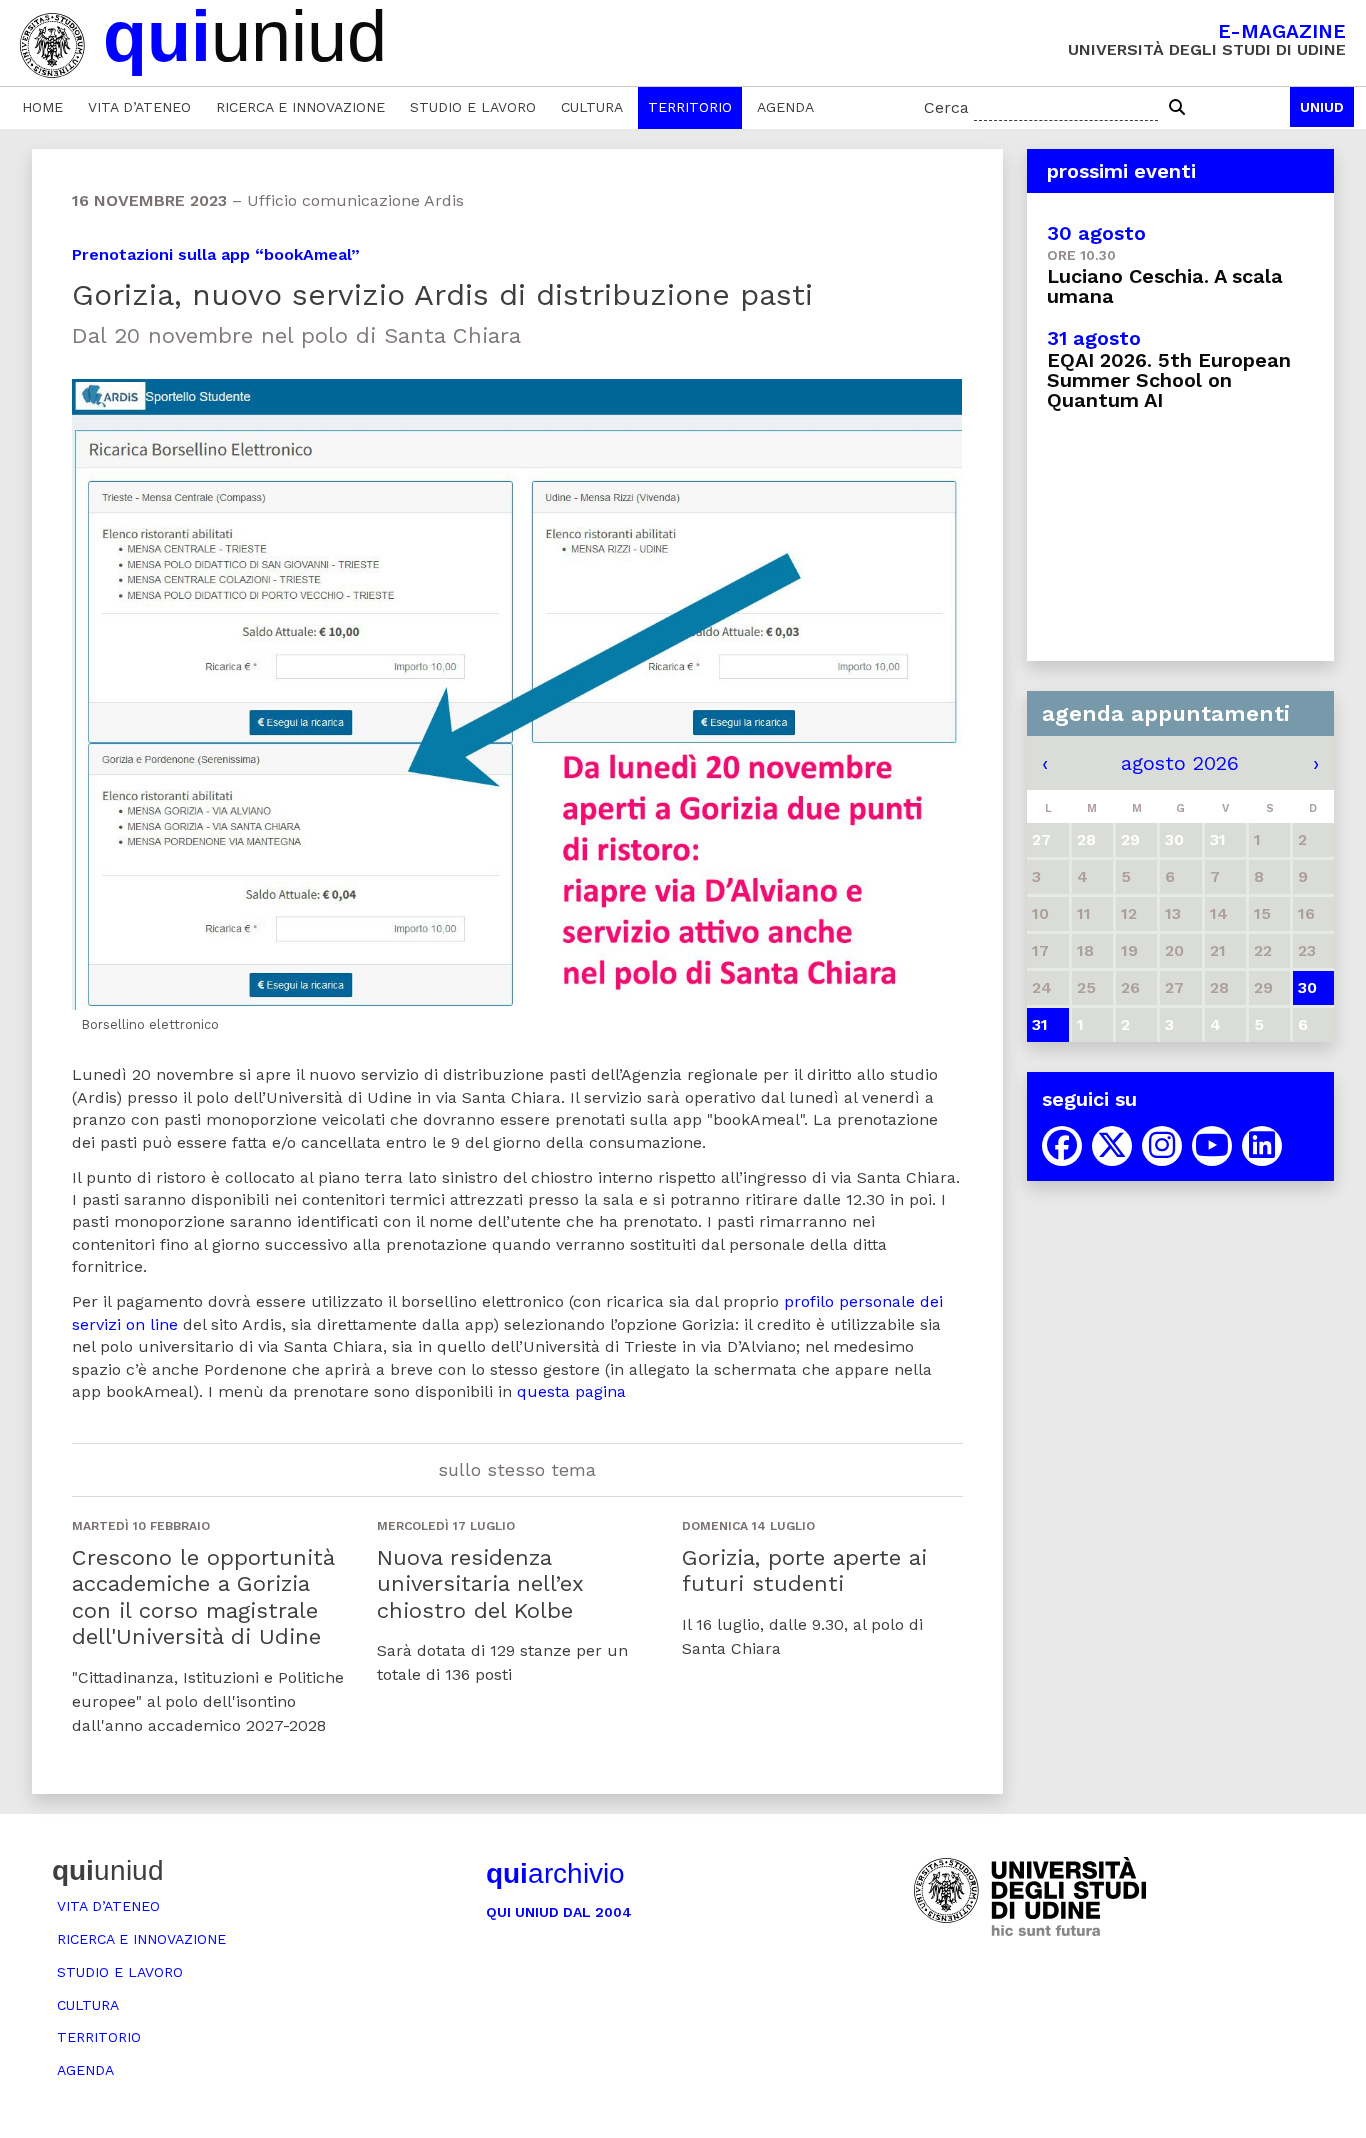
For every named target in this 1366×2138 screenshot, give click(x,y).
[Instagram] (1162, 1146)
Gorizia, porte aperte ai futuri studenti (804, 1570)
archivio (555, 1873)
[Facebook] (1062, 1146)
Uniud (1322, 107)
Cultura (592, 107)
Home (42, 107)
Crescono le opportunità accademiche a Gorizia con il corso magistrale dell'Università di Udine (203, 1597)
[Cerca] (1177, 108)
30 (1307, 987)
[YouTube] (1212, 1146)
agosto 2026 (1180, 763)
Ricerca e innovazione (300, 107)
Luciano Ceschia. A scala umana (1165, 286)
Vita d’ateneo (139, 107)
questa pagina (571, 1391)
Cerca (946, 107)
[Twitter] (1112, 1146)
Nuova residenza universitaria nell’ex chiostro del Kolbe (480, 1584)
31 (1040, 1024)
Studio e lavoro (473, 107)
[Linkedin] (1262, 1146)
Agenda (785, 107)
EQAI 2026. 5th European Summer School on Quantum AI (1169, 380)
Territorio (690, 107)
